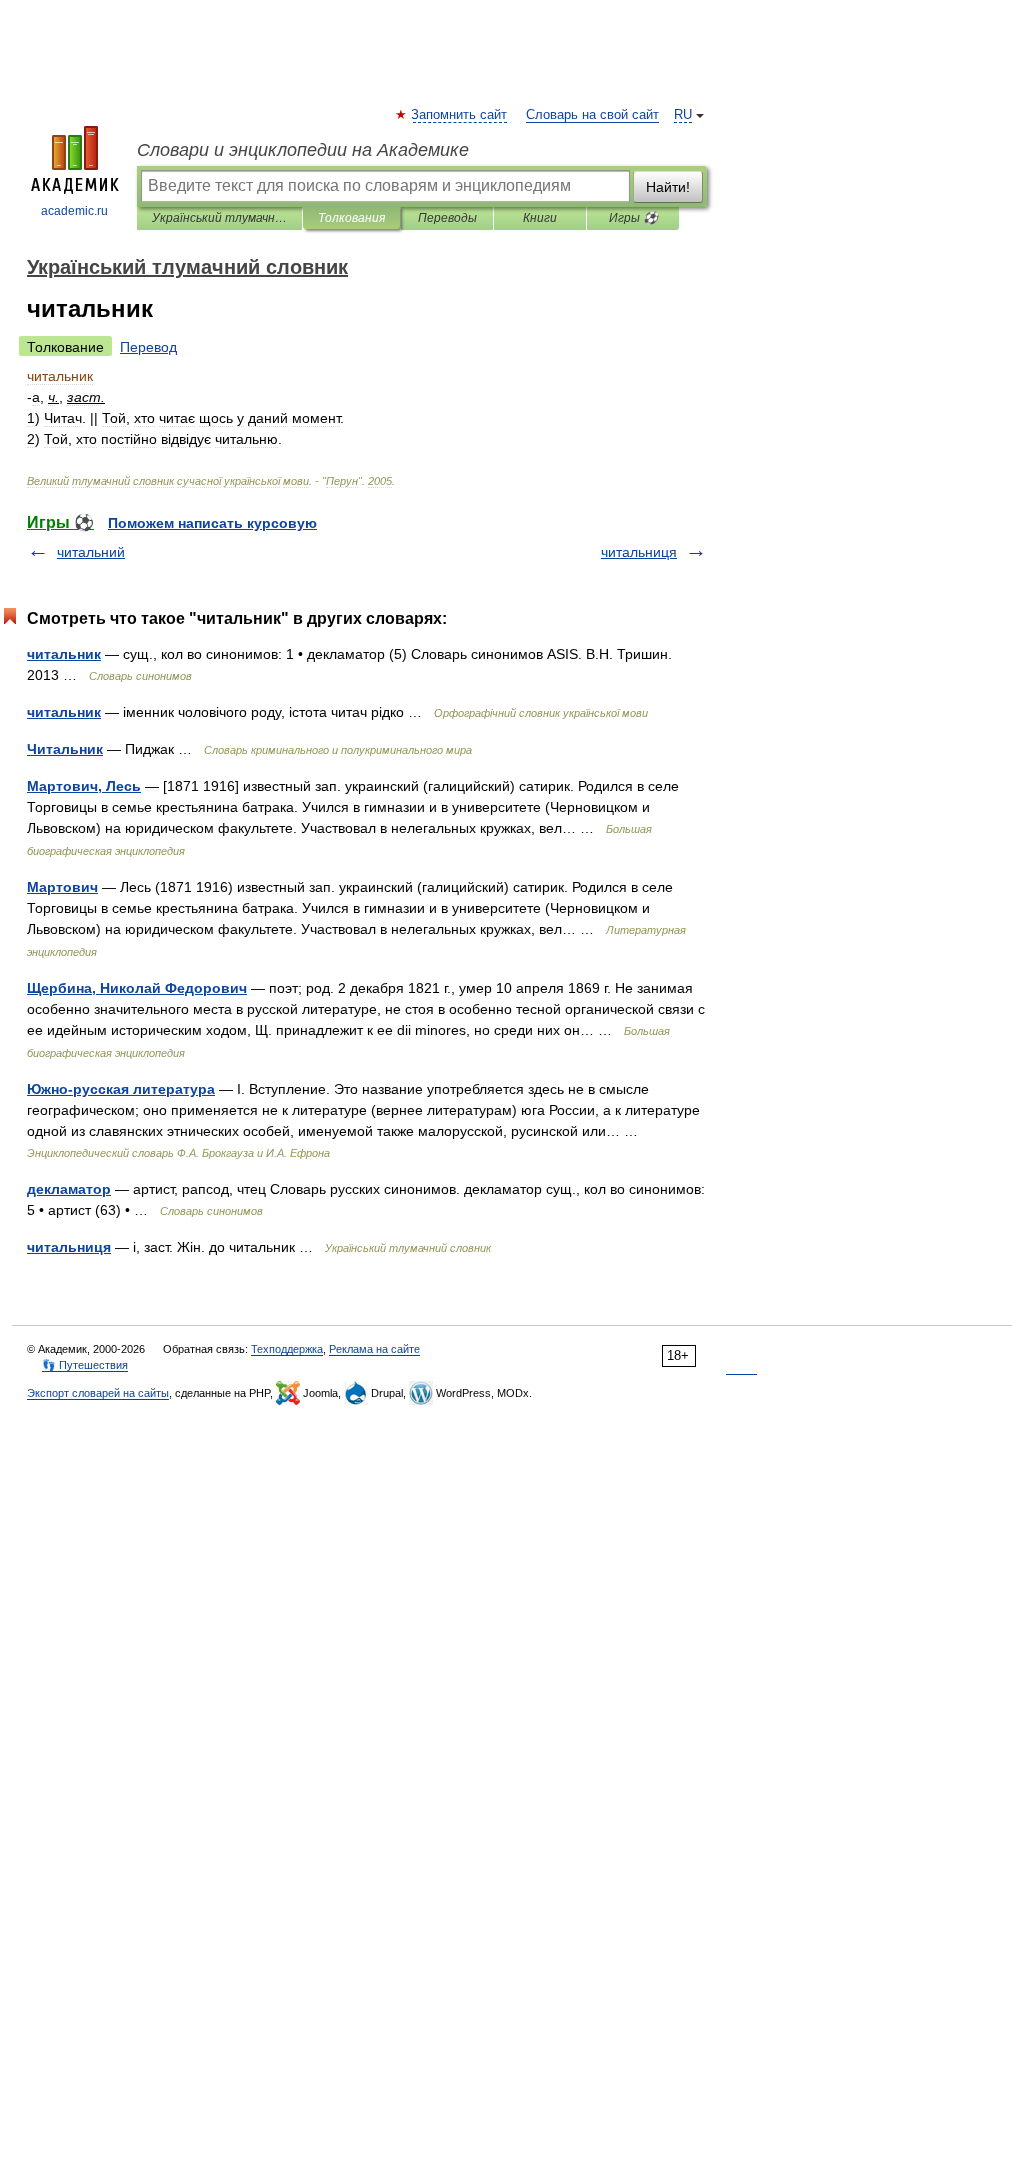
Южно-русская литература (121, 1089)
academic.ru (74, 211)
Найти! (668, 187)
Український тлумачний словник (219, 218)
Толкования (351, 218)
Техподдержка (287, 1349)
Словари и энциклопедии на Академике (303, 150)
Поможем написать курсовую (212, 523)
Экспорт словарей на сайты (98, 1393)
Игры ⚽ (633, 218)
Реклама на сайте (374, 1349)
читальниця (639, 552)
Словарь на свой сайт (592, 115)
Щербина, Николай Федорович (137, 988)
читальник (64, 654)
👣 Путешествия (85, 1365)
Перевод (148, 347)
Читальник (65, 749)
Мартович (62, 887)
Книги (540, 218)
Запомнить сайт (460, 115)
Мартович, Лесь (84, 786)
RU (683, 115)
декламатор (69, 1189)
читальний (91, 552)
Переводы (447, 218)
